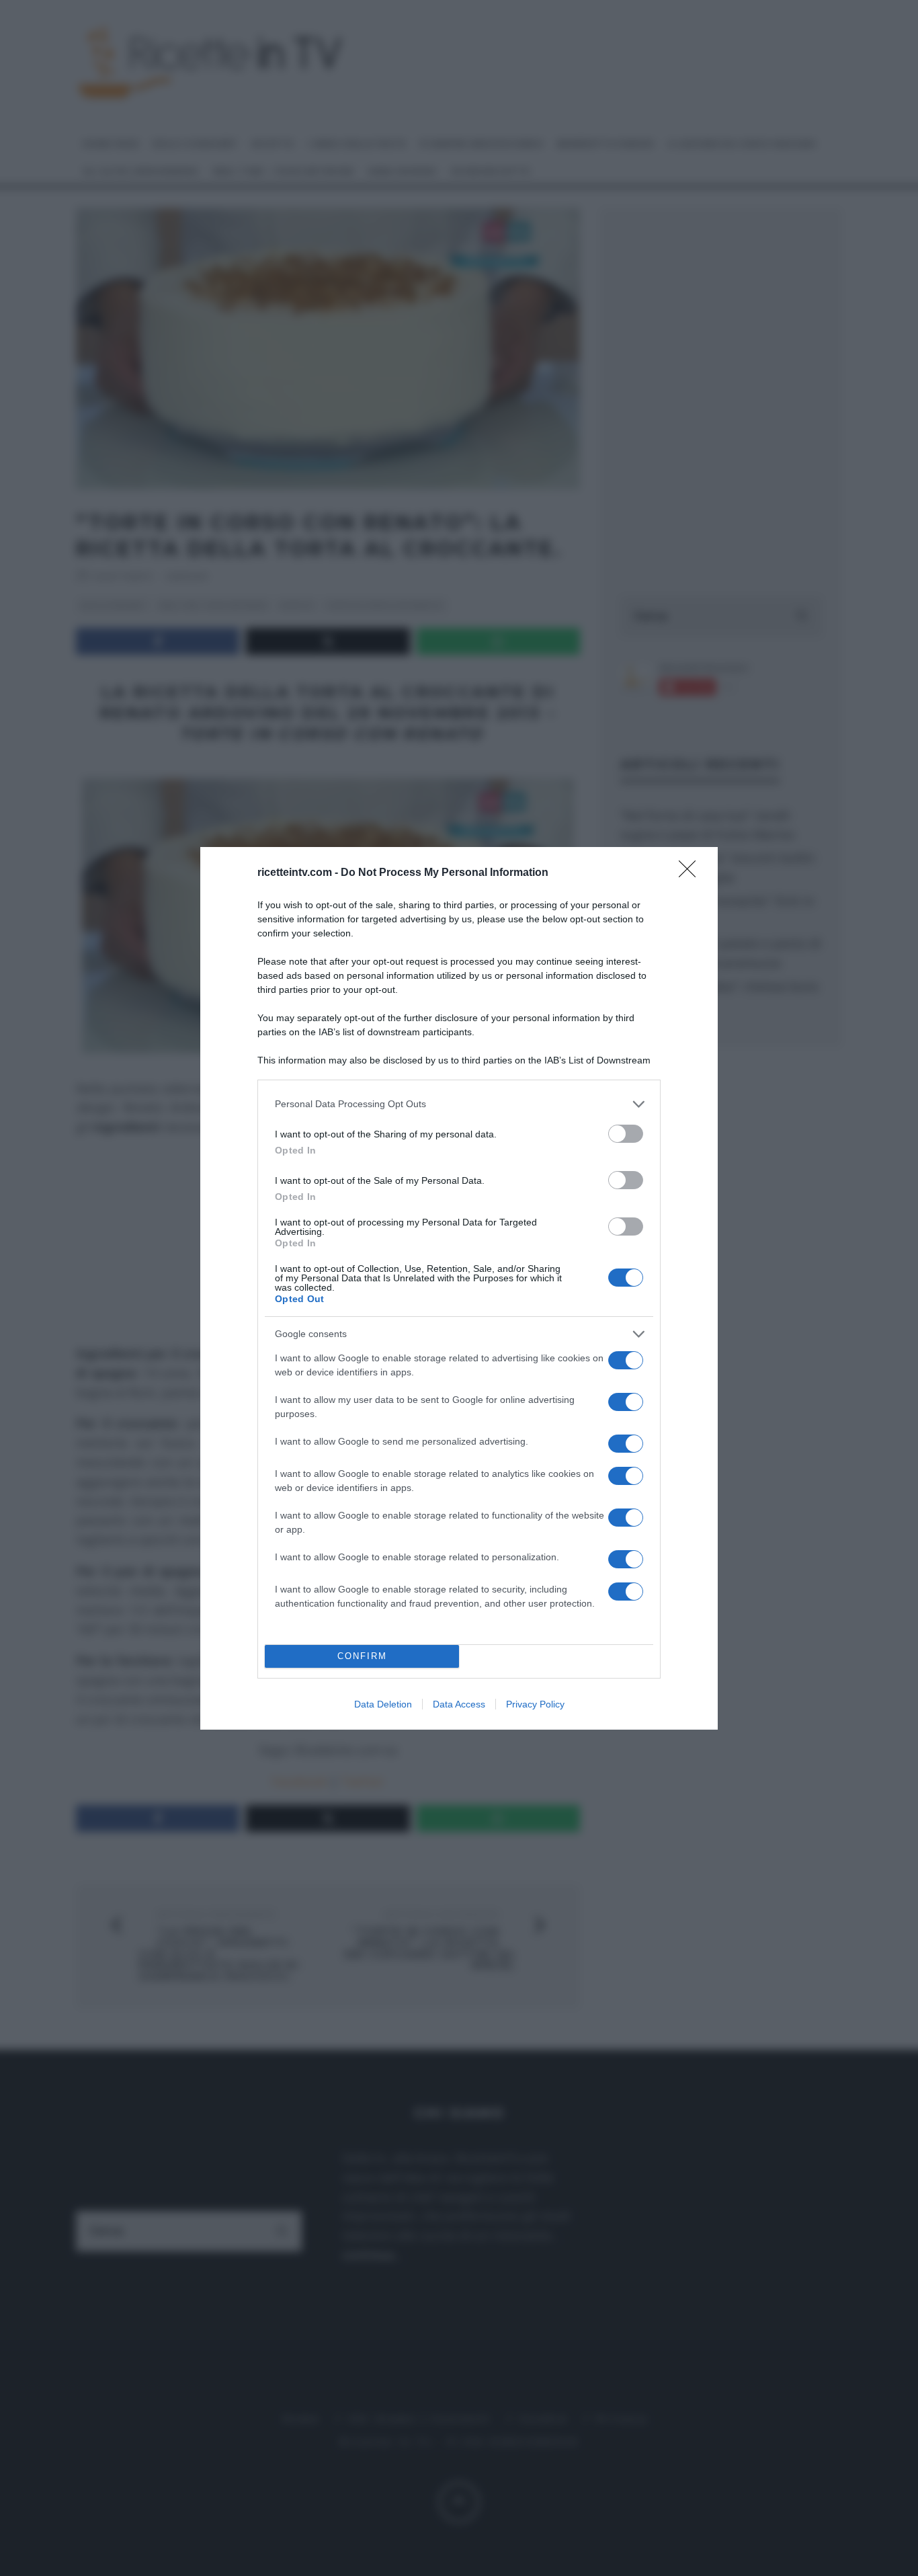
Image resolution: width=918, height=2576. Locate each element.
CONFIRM (362, 1656)
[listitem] (459, 1104)
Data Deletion (383, 1704)
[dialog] (459, 1288)
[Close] (692, 873)
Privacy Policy (535, 1704)
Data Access (459, 1704)
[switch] (626, 1134)
